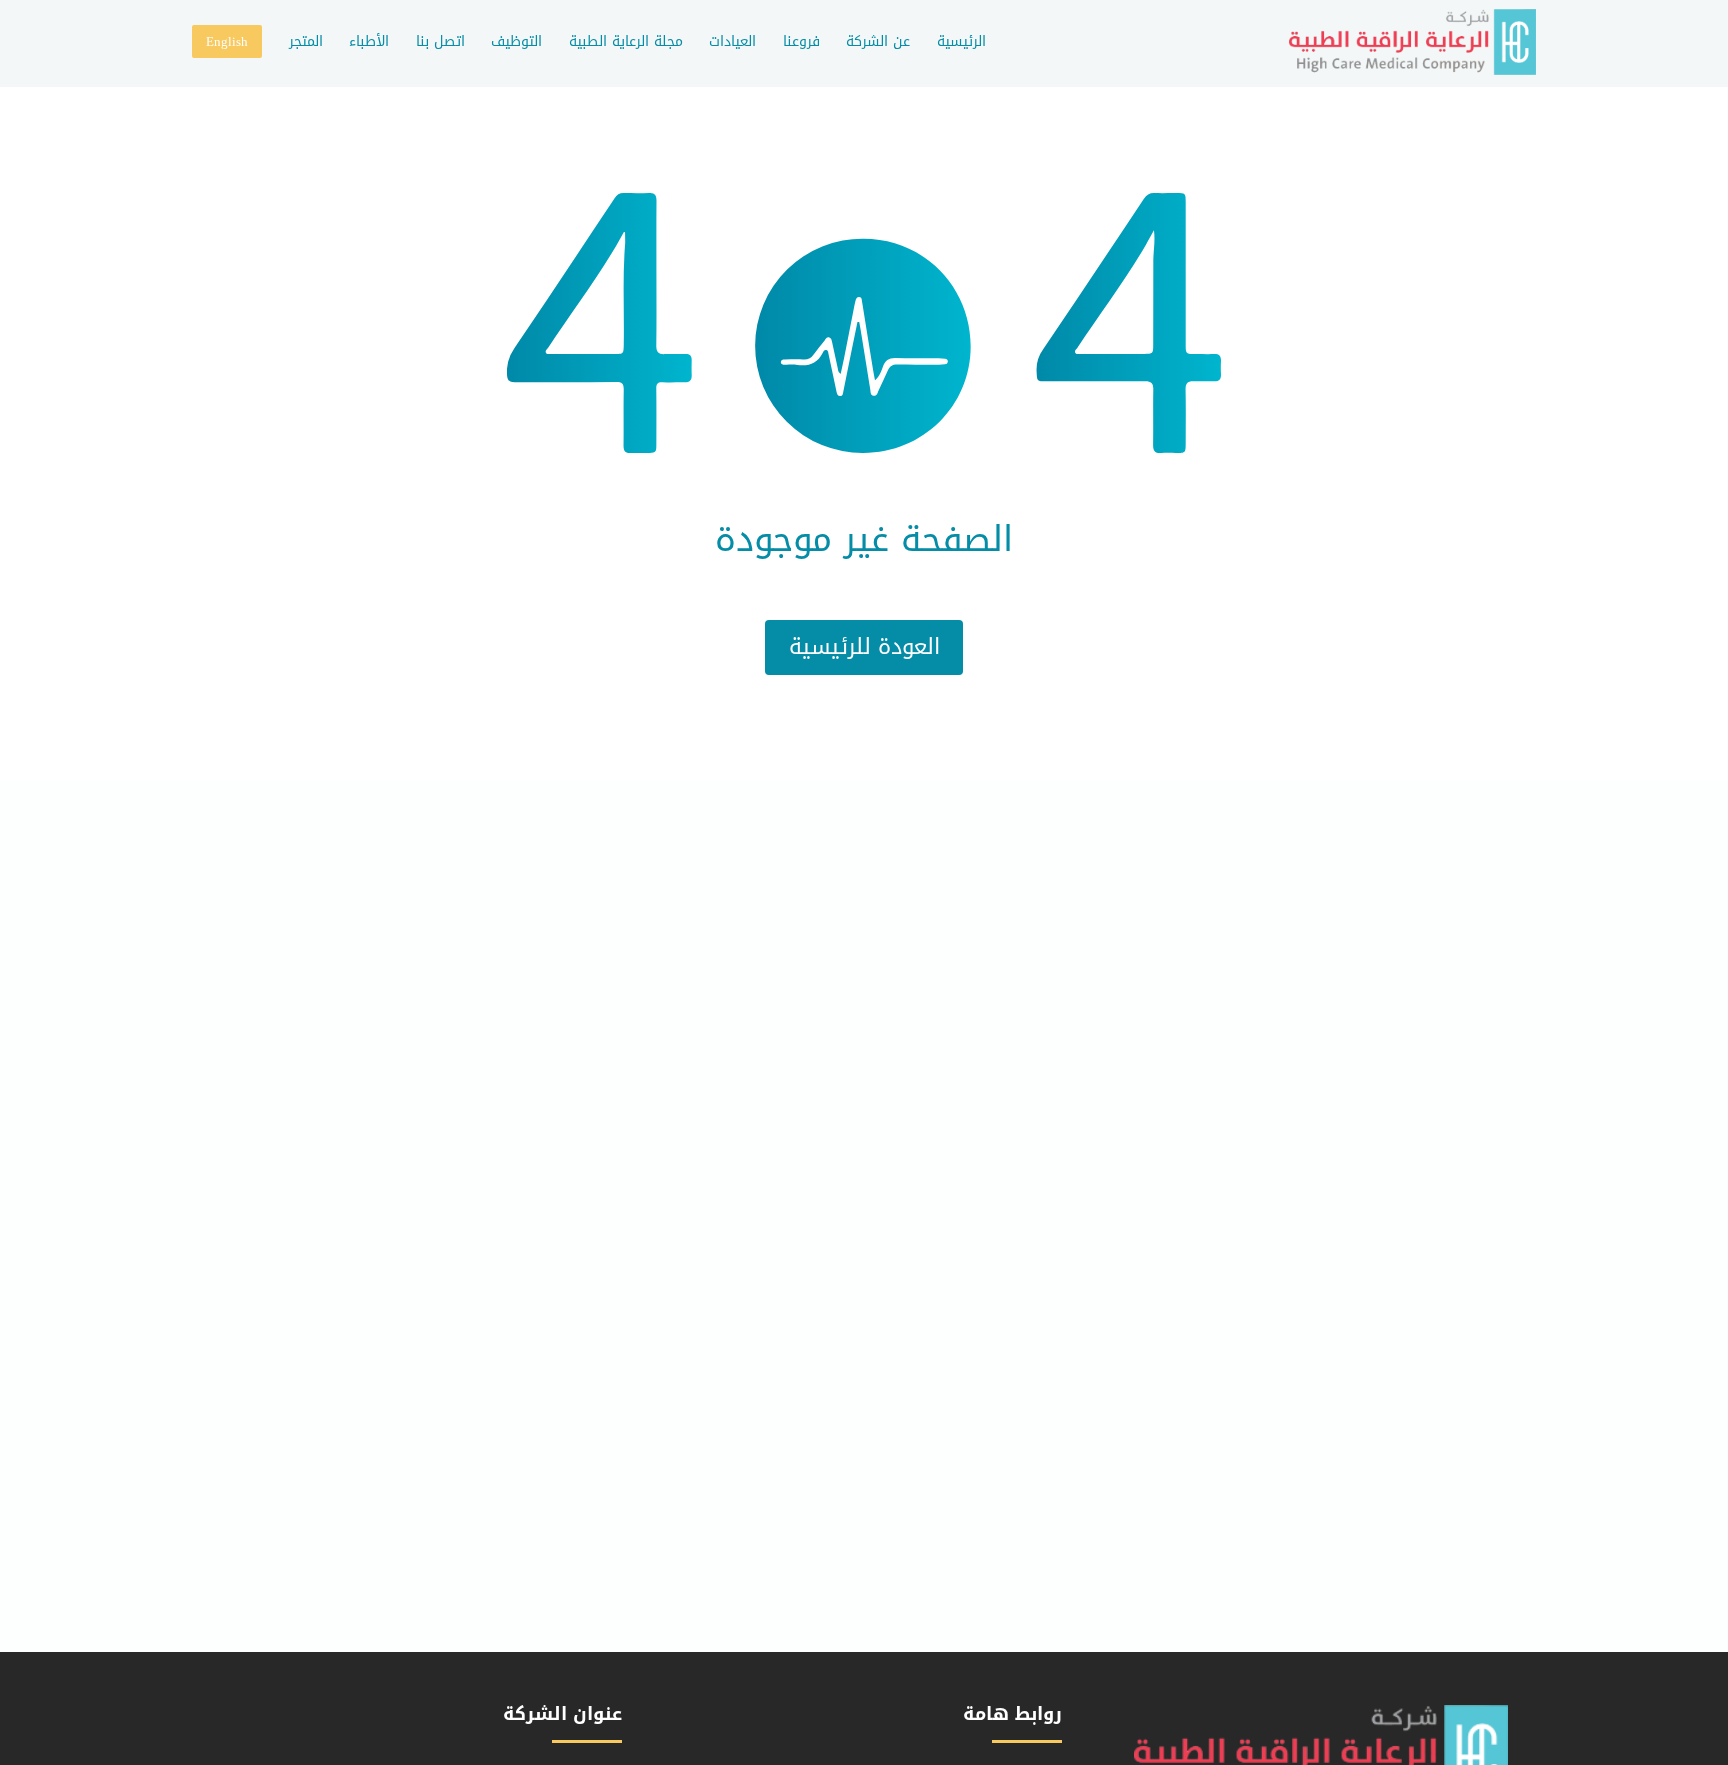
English (227, 41)
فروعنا (801, 41)
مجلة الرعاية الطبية (626, 41)
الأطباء (369, 41)
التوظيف (516, 41)
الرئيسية (961, 41)
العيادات (732, 41)
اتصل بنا (440, 41)
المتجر (306, 41)
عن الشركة (878, 41)
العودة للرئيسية (864, 647)
